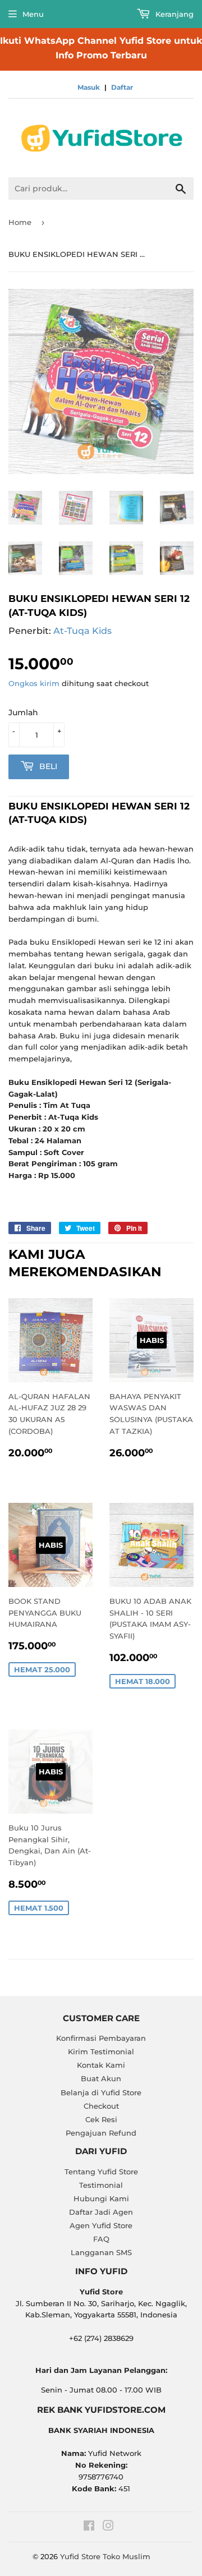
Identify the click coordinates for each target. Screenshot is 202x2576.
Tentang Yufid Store (101, 2172)
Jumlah (23, 712)
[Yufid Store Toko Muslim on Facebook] (89, 2527)
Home (20, 222)
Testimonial (101, 2185)
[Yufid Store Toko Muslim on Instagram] (108, 2527)
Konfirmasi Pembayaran (101, 2038)
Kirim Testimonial (101, 2051)
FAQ (101, 2239)
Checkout (101, 2106)
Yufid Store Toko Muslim (105, 2556)
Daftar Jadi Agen (101, 2212)
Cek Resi (101, 2119)
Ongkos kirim (34, 683)
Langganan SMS (101, 2252)
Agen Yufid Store (101, 2225)
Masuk (89, 87)
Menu (33, 14)
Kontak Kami (101, 2065)
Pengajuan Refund (101, 2133)
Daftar (122, 87)
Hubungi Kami (101, 2198)
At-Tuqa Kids (82, 631)
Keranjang (173, 14)
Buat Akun (101, 2078)
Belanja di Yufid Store (101, 2092)
